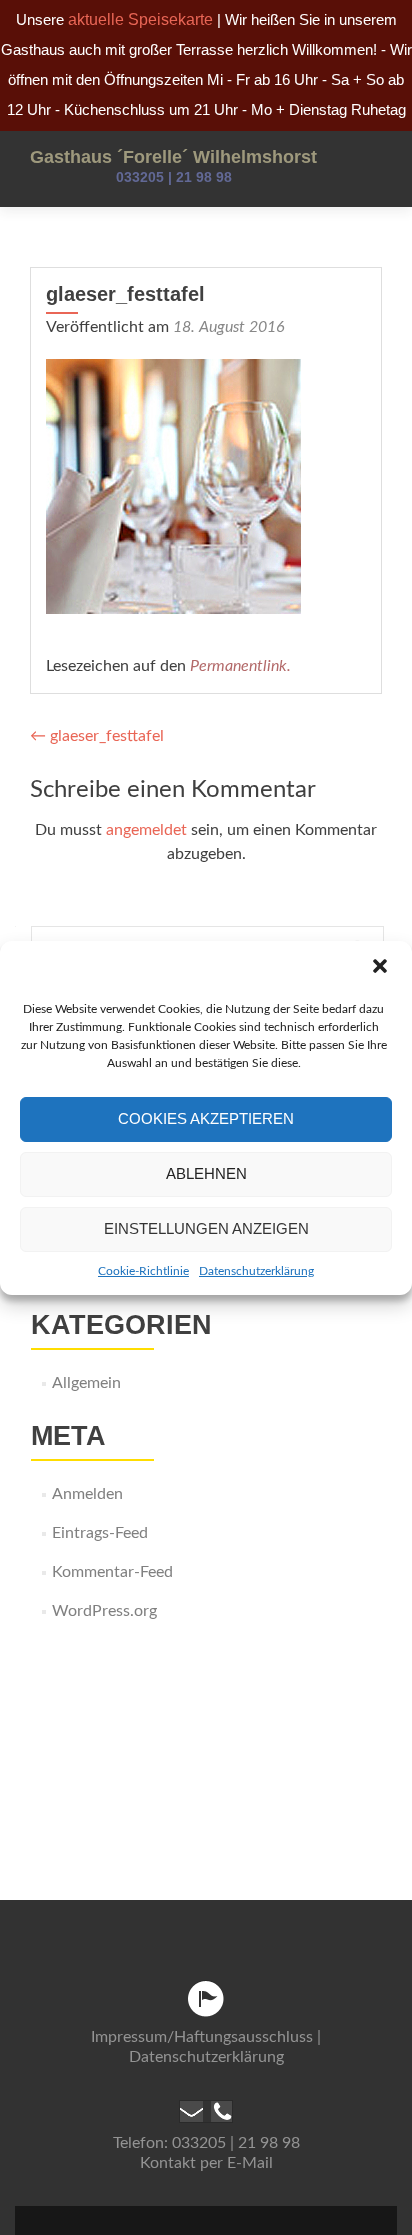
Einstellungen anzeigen (206, 1228)
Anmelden (87, 1494)
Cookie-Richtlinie (143, 1271)
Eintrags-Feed (100, 1533)
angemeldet (146, 830)
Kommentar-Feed (112, 1572)
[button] (380, 968)
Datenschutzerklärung (256, 1271)
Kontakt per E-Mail (206, 2163)
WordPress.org (104, 1611)
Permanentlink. (240, 666)
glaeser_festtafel (97, 736)
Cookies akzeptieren (206, 1118)
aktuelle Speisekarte (140, 19)
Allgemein (86, 1383)
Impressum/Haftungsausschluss (202, 2037)
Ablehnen (206, 1173)
